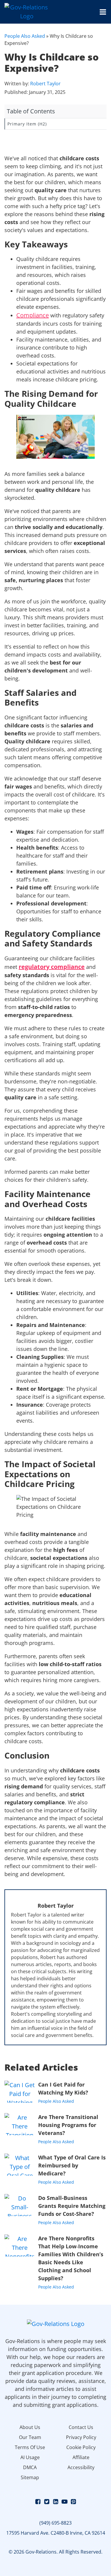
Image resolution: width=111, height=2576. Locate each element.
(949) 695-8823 (55, 2523)
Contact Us (81, 2427)
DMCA (30, 2467)
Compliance (33, 315)
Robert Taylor (45, 84)
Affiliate (81, 2457)
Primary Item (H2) (27, 124)
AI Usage (30, 2457)
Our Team (30, 2437)
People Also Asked (25, 36)
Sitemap (30, 2477)
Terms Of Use (30, 2447)
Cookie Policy (81, 2447)
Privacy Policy (81, 2437)
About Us (30, 2427)
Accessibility (81, 2467)
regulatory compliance (52, 967)
